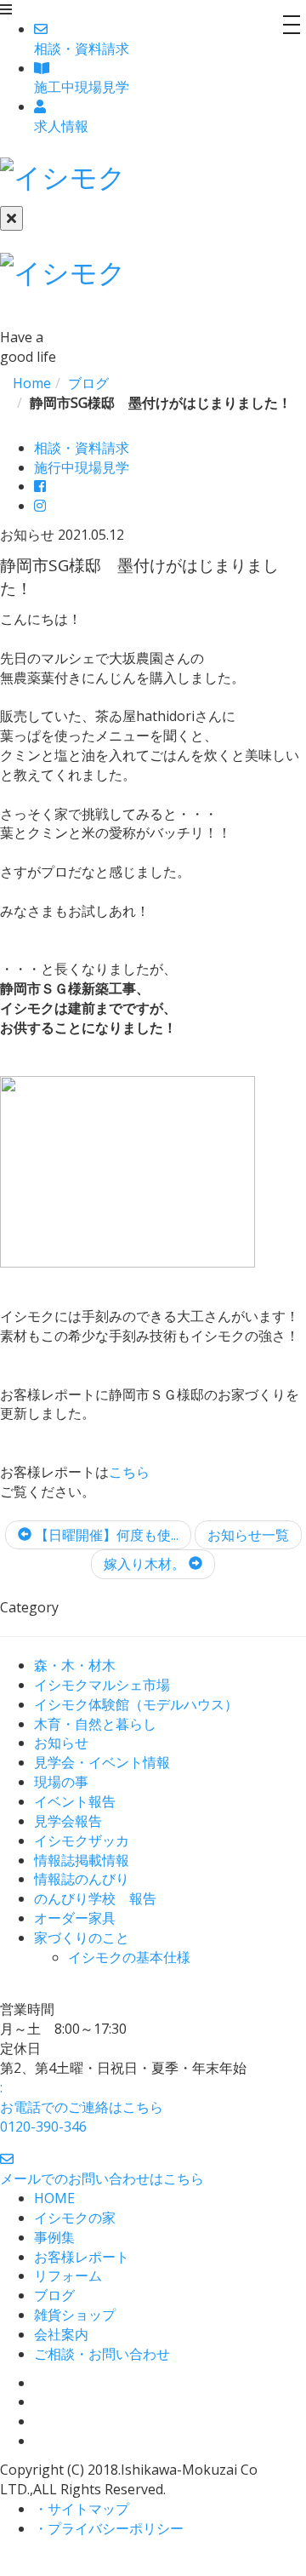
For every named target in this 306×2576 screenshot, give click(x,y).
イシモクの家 (75, 2218)
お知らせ (61, 1743)
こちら (129, 1472)
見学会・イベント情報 (102, 1762)
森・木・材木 (75, 1665)
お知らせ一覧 (248, 1535)
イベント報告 (75, 1801)
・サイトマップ (82, 2509)
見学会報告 (68, 1821)
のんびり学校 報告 (95, 1898)
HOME (54, 2198)
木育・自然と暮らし (95, 1724)
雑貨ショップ (75, 2315)
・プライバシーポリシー (109, 2528)
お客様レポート (82, 2257)
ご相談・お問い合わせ (102, 2354)
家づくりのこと (82, 1938)
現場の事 (61, 1782)
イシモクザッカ (82, 1840)
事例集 (54, 2237)
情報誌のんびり (82, 1879)
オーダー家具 (75, 1918)
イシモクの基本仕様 (129, 1957)
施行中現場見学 (82, 467)
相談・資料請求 (82, 448)
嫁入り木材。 (146, 1564)
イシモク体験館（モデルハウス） (136, 1704)
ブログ (54, 2295)
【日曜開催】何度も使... (105, 1535)
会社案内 (61, 2334)
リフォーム (68, 2275)
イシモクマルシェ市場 (102, 1685)
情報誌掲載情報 (82, 1860)
